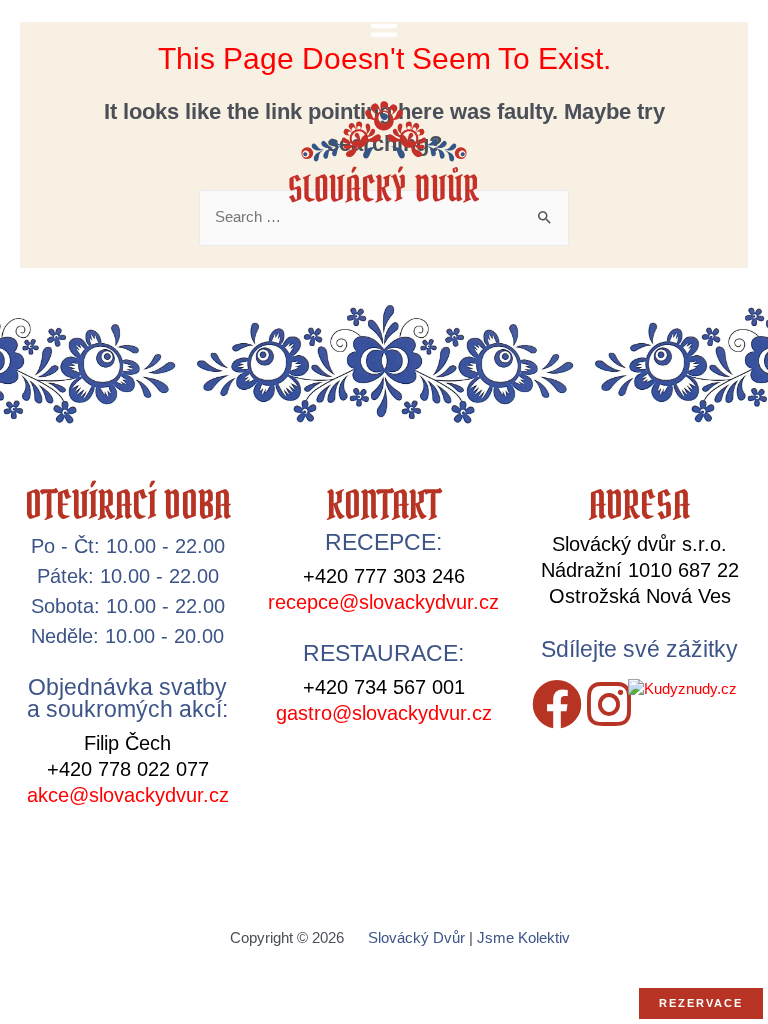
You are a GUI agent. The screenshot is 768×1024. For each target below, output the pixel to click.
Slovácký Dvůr (416, 938)
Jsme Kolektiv (523, 938)
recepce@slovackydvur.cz (383, 602)
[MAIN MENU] (384, 26)
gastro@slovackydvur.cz (384, 713)
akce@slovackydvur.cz (128, 795)
